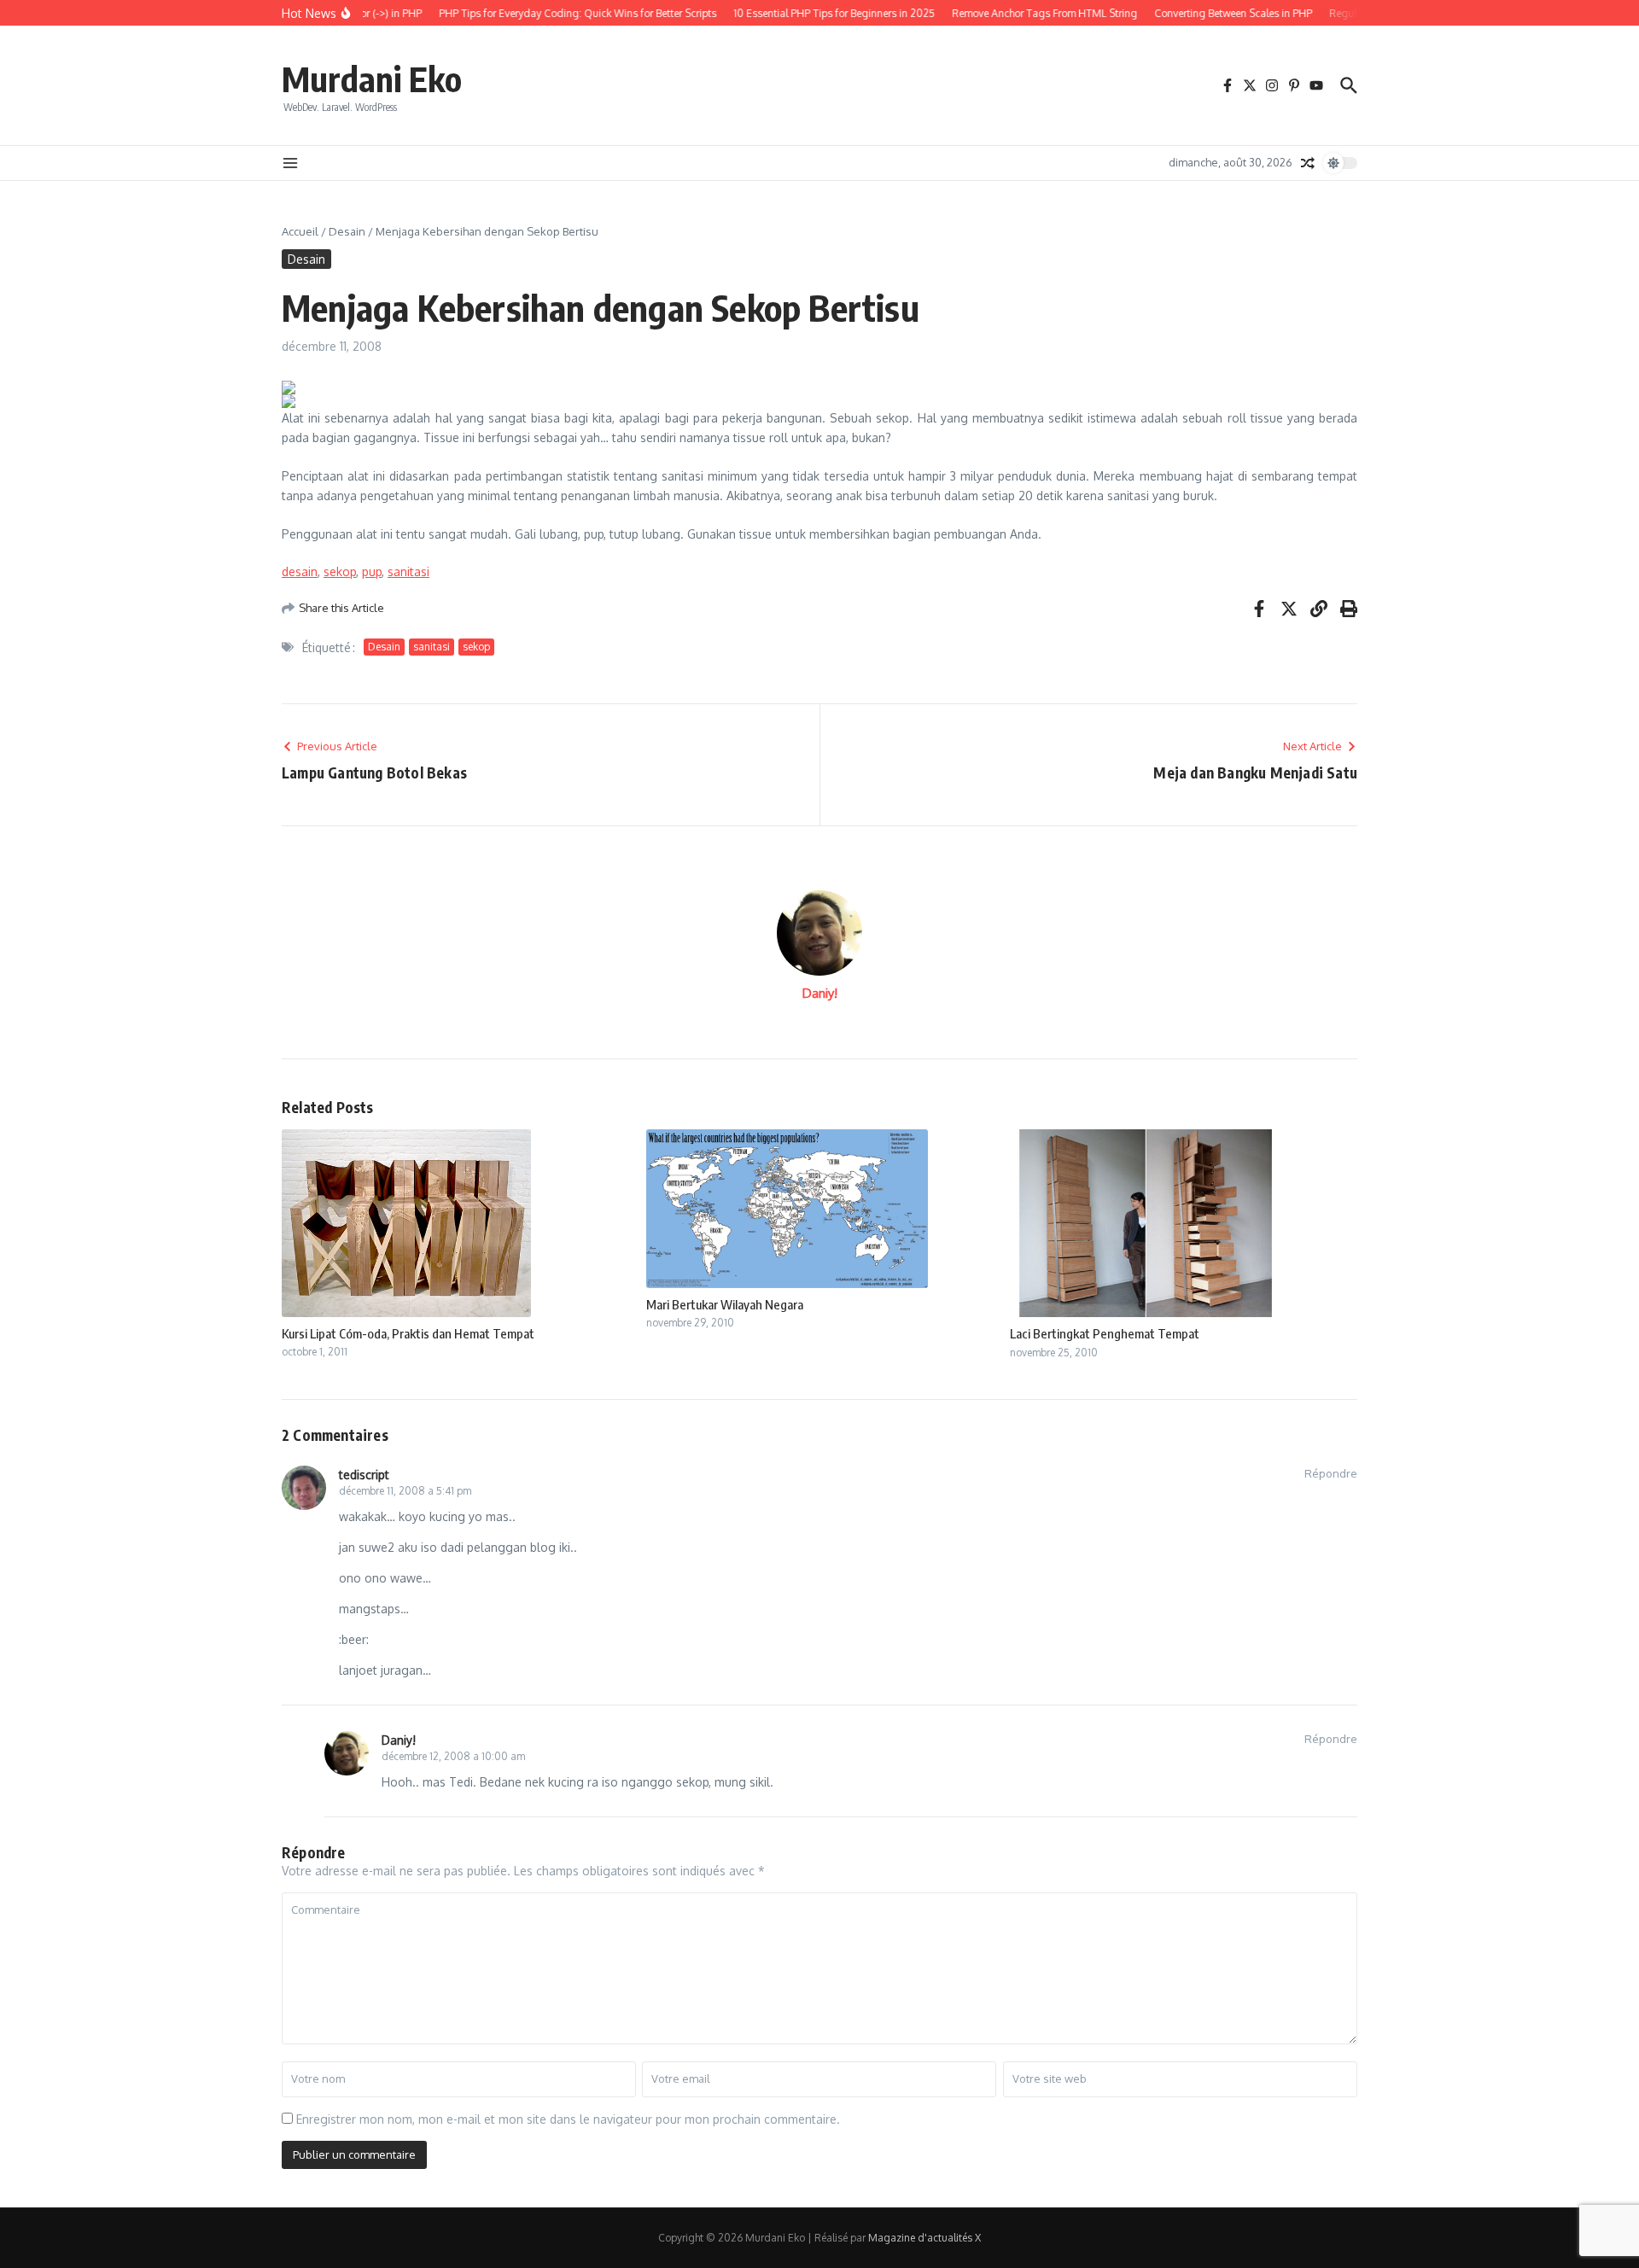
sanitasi (408, 571)
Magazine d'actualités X (924, 2238)
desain (300, 571)
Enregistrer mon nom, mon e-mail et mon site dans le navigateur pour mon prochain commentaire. (568, 2119)
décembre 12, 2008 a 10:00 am (453, 1756)
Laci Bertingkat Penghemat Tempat (1105, 1333)
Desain (347, 231)
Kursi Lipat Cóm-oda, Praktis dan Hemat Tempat (408, 1333)
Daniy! (820, 993)
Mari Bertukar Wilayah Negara (725, 1304)
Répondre (1331, 1473)
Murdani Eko (372, 79)
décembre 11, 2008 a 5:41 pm (405, 1491)
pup (372, 571)
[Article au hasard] (1308, 163)
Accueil (300, 231)
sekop (340, 571)
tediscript (364, 1475)
